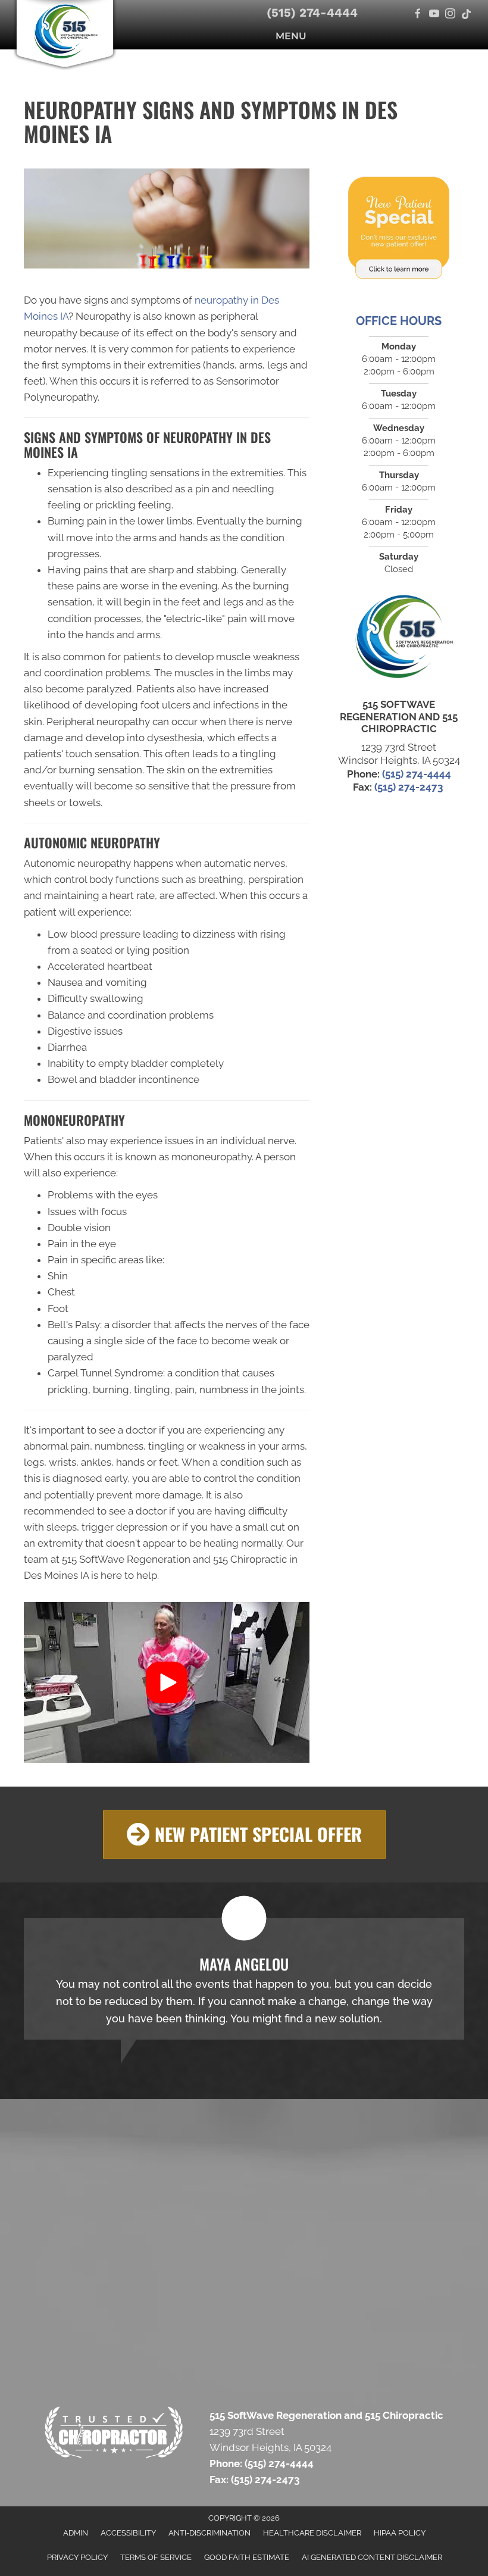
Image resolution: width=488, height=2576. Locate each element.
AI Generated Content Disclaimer (372, 2557)
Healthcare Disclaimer (312, 2533)
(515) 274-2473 (410, 787)
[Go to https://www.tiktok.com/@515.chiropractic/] (466, 15)
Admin (76, 2533)
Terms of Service (156, 2557)
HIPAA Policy (400, 2533)
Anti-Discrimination (209, 2533)
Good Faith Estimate (247, 2557)
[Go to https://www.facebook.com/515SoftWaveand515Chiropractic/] (418, 15)
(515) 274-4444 (312, 13)
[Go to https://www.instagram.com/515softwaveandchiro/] (450, 15)
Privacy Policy (77, 2557)
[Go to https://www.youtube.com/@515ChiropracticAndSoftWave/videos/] (434, 15)
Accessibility (128, 2533)
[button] (167, 1682)
